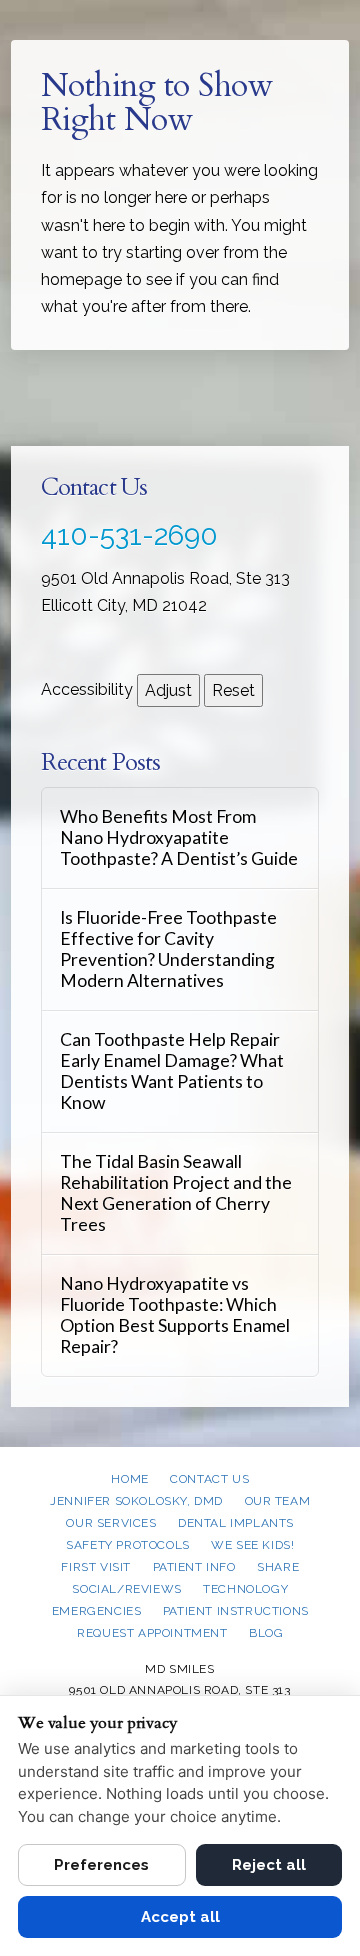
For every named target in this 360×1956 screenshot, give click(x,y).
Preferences (101, 1865)
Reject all (269, 1865)
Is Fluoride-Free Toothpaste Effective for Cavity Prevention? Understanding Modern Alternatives (168, 949)
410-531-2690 (129, 535)
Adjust (168, 690)
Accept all (180, 1917)
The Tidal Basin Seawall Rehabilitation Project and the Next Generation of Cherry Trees (176, 1193)
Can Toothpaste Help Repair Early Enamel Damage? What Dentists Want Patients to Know (172, 1071)
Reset (233, 690)
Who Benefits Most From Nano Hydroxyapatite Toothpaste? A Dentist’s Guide (179, 837)
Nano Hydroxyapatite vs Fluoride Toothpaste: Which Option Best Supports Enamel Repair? (175, 1315)
